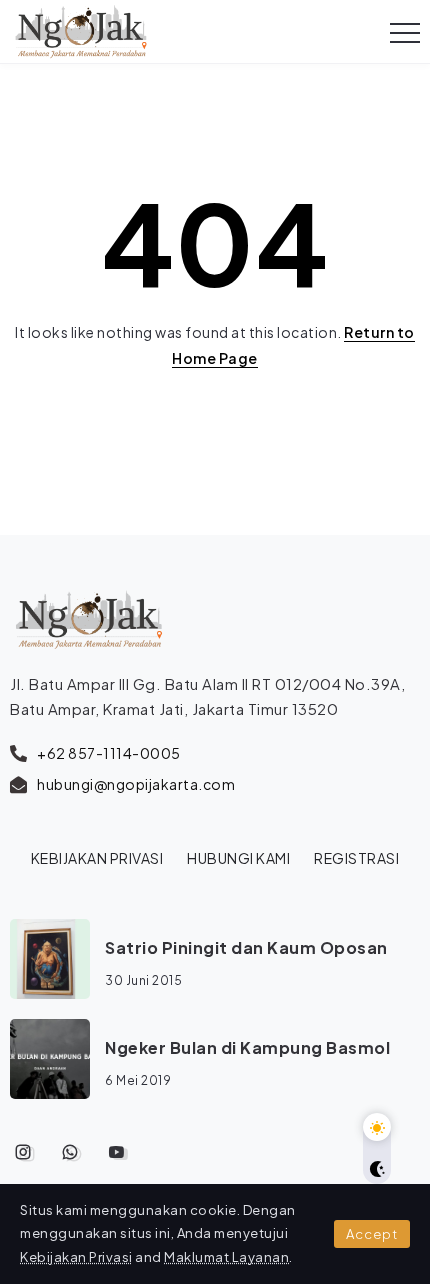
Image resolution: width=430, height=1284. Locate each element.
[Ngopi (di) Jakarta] (81, 29)
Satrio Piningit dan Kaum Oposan (246, 947)
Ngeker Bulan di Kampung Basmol (247, 1047)
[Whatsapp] (70, 1152)
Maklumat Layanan (226, 1257)
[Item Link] (50, 959)
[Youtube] (116, 1152)
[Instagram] (23, 1152)
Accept (372, 1234)
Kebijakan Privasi (76, 1257)
